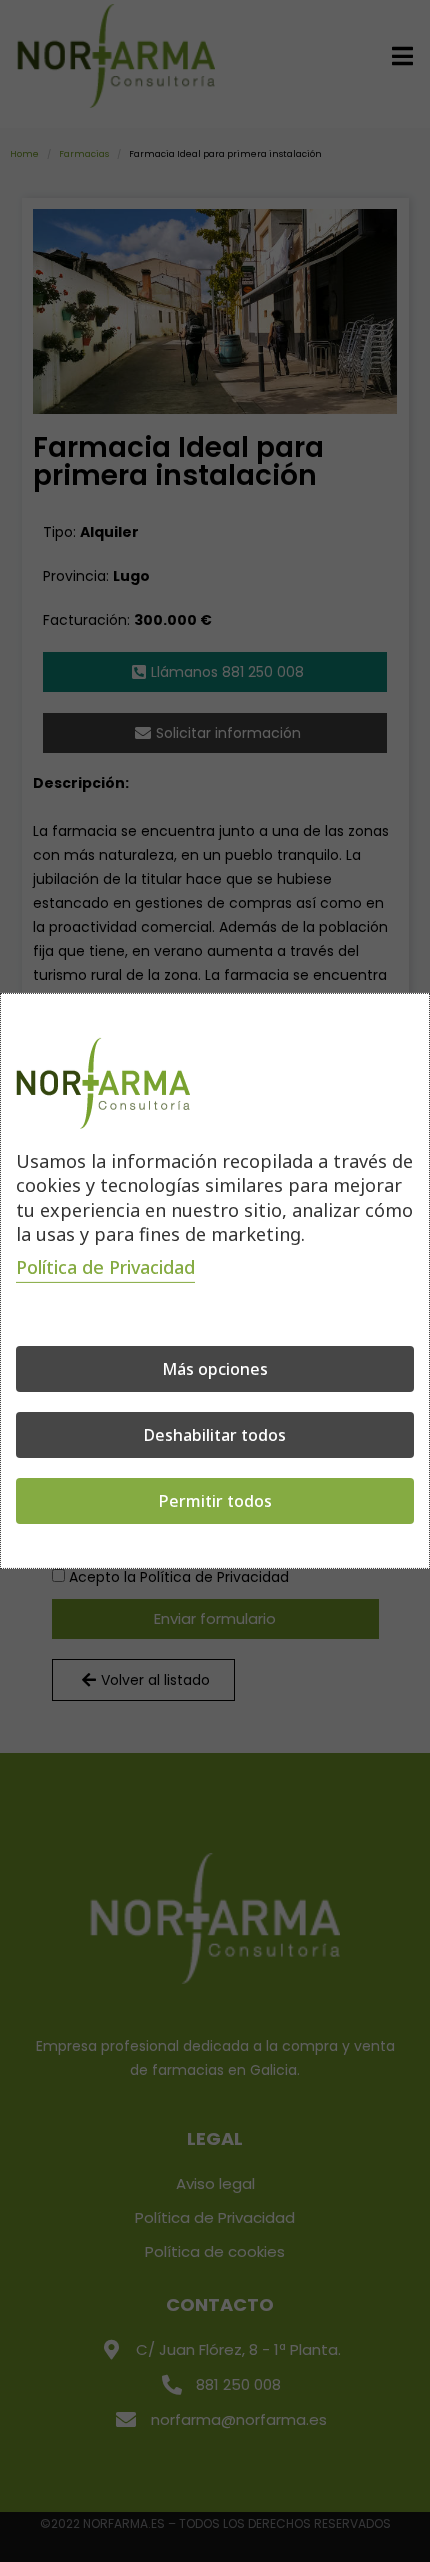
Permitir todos (215, 1501)
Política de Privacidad (105, 1267)
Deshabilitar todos (215, 1435)
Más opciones (215, 1369)
